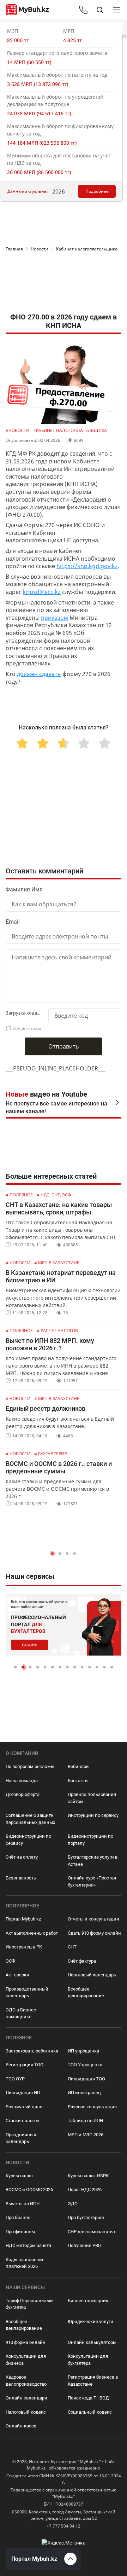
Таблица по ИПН (85, 2121)
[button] (52, 1553)
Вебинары (79, 1766)
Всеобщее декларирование (86, 1992)
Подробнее (97, 191)
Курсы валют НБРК (88, 2176)
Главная (14, 249)
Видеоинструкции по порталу (90, 1840)
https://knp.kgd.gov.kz (87, 566)
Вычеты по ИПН (23, 2204)
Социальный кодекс (90, 2412)
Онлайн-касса (21, 2426)
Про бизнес (18, 2217)
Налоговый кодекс (26, 2412)
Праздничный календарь (21, 2138)
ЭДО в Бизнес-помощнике (22, 2013)
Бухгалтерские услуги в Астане (93, 1861)
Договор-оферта (23, 1794)
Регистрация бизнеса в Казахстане (93, 2381)
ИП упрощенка (83, 2051)
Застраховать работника (32, 2051)
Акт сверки (17, 1975)
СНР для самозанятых (92, 2232)
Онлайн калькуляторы (92, 2342)
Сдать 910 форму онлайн (94, 1933)
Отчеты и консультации (93, 1919)
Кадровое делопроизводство (26, 2381)
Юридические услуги (90, 2321)
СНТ (72, 1947)
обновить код (27, 1028)
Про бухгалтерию (86, 2217)
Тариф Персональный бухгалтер (29, 2304)
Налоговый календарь (92, 1975)
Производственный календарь (27, 1992)
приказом (55, 618)
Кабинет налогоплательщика (87, 249)
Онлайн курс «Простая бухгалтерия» (92, 1881)
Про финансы (20, 2232)
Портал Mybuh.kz (23, 1919)
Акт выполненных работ (32, 1933)
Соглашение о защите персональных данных (30, 1819)
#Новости (18, 430)
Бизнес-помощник (88, 2301)
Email (13, 922)
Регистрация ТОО (25, 2065)
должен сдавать (39, 674)
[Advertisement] (64, 284)
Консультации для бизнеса (26, 2360)
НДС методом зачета (28, 2245)
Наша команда (22, 1781)
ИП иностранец (84, 2093)
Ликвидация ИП (23, 2093)
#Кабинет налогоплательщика (70, 430)
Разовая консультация (92, 2107)
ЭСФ (10, 1961)
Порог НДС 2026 (85, 2190)
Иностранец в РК (24, 1947)
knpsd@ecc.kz (42, 592)
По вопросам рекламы (30, 1766)
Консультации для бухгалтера (88, 2360)
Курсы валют (20, 2176)
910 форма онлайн (26, 2342)
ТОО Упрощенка (85, 2065)
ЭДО (73, 2204)
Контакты (78, 1781)
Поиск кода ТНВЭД (88, 2398)
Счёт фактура (82, 1961)
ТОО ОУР (15, 2079)
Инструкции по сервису (93, 1815)
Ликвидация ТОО (86, 2079)
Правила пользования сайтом (92, 1798)
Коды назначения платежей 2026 (25, 2263)
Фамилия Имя (24, 890)
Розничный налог (25, 2107)
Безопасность (21, 1878)
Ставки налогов (22, 2121)
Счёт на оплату (22, 1857)
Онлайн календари (26, 2398)
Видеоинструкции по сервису (28, 1840)
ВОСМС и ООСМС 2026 (29, 2190)
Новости (40, 249)
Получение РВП (84, 2245)
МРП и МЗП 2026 (86, 2135)
